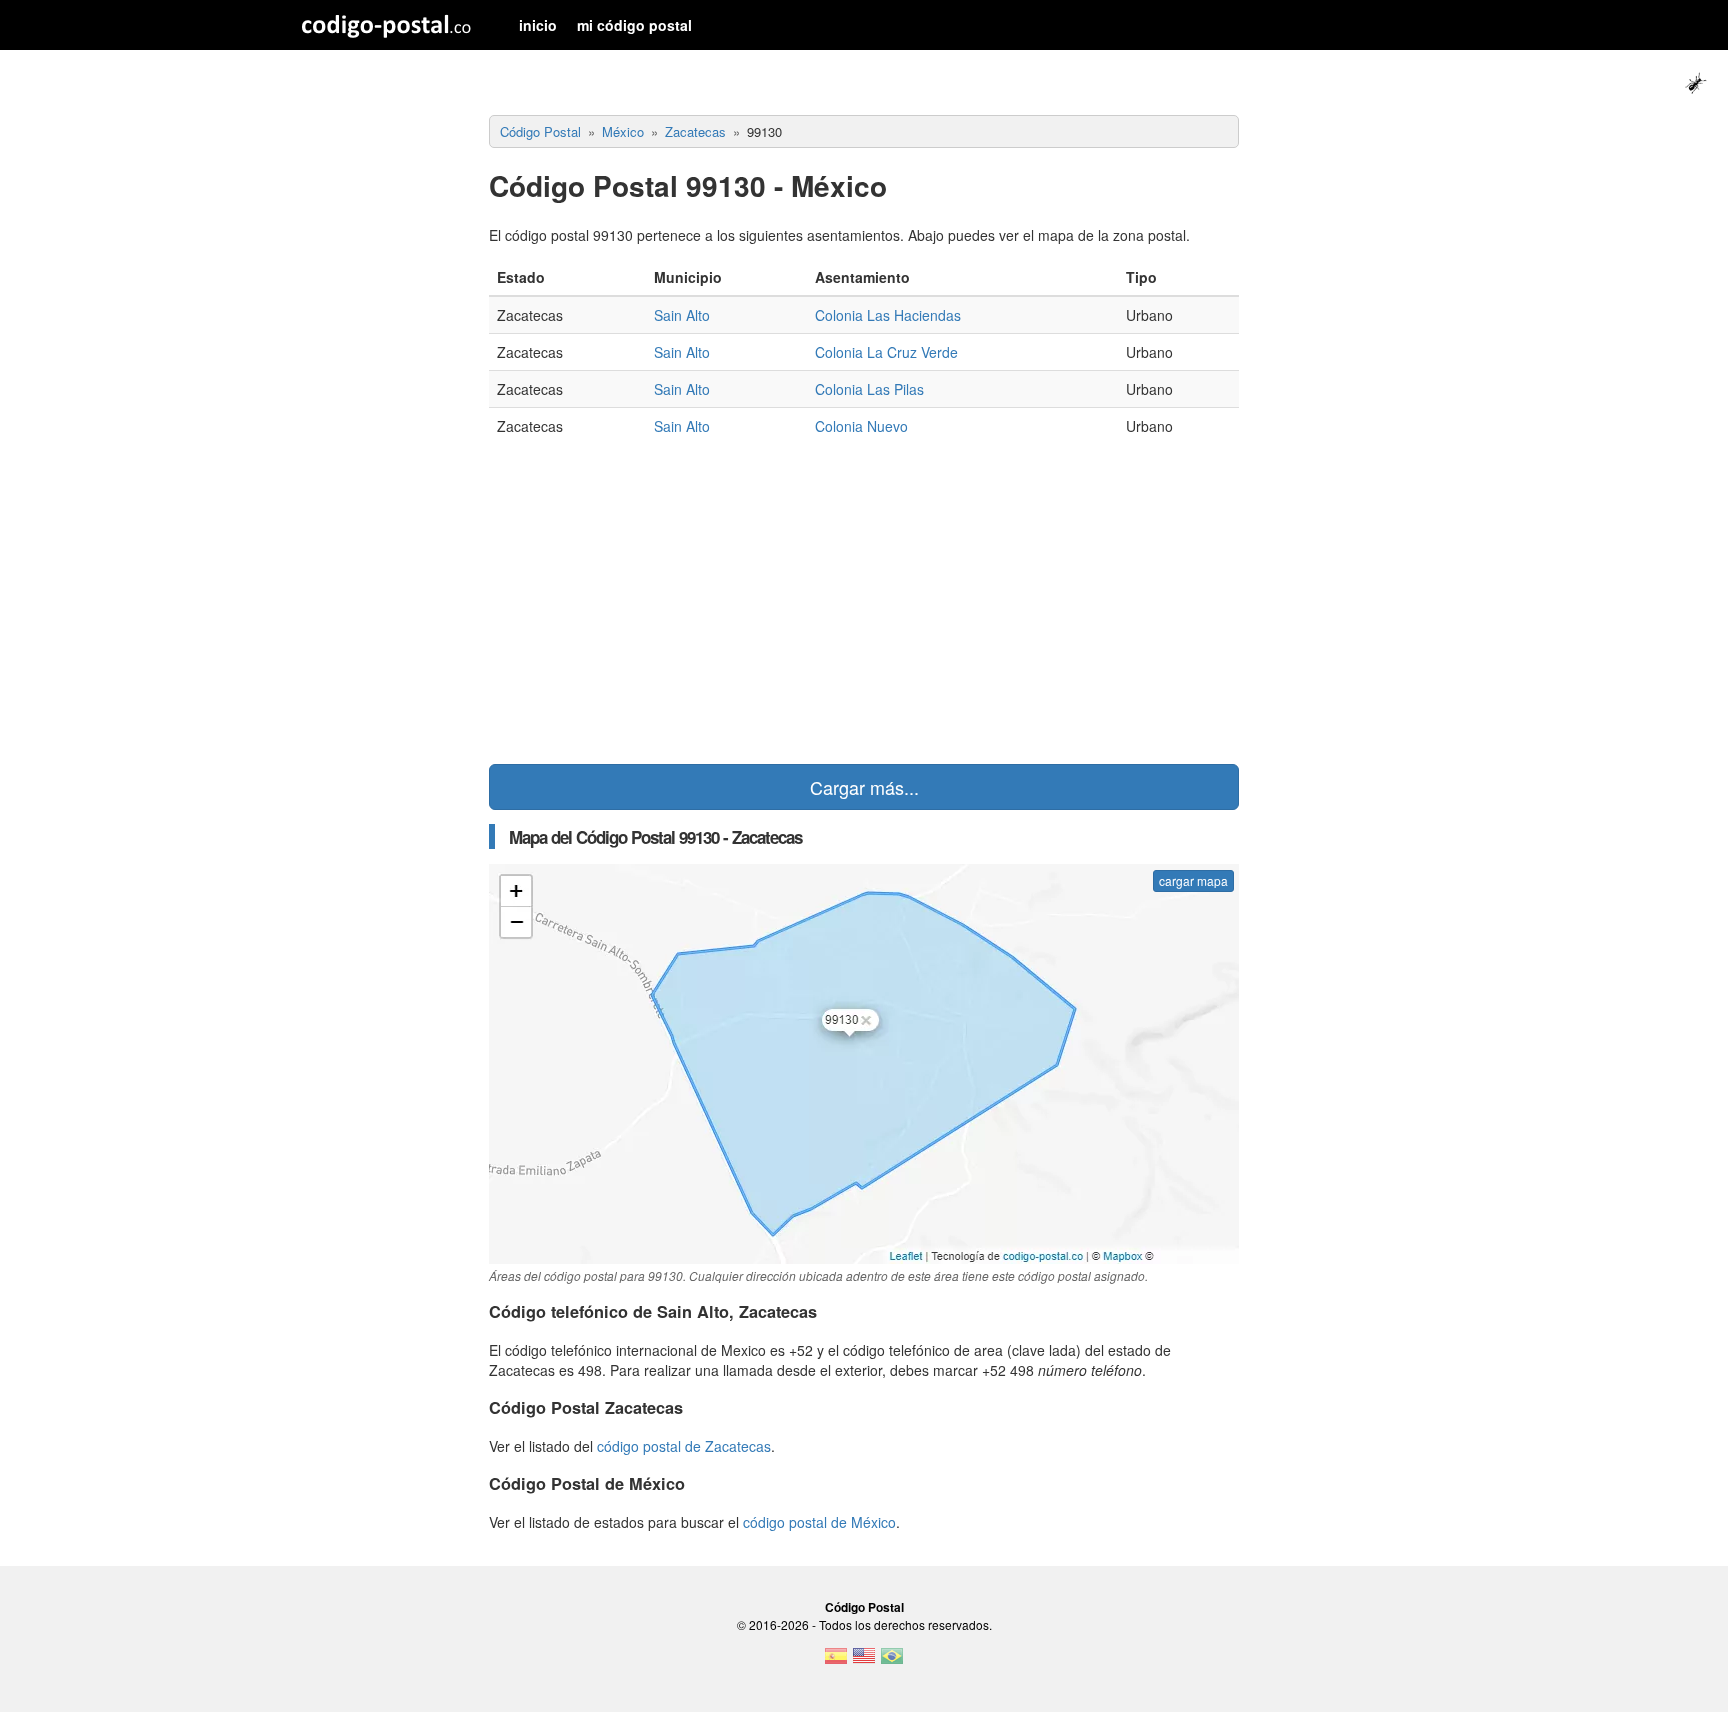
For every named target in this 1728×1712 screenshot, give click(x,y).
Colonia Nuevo (861, 426)
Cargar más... (864, 787)
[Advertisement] (864, 604)
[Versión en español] (836, 1662)
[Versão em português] (892, 1662)
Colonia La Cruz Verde (886, 352)
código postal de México (819, 1522)
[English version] (864, 1662)
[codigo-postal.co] (386, 25)
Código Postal (864, 1607)
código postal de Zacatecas (684, 1446)
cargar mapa (1193, 880)
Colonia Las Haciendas (888, 315)
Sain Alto (682, 315)
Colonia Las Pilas (869, 389)
